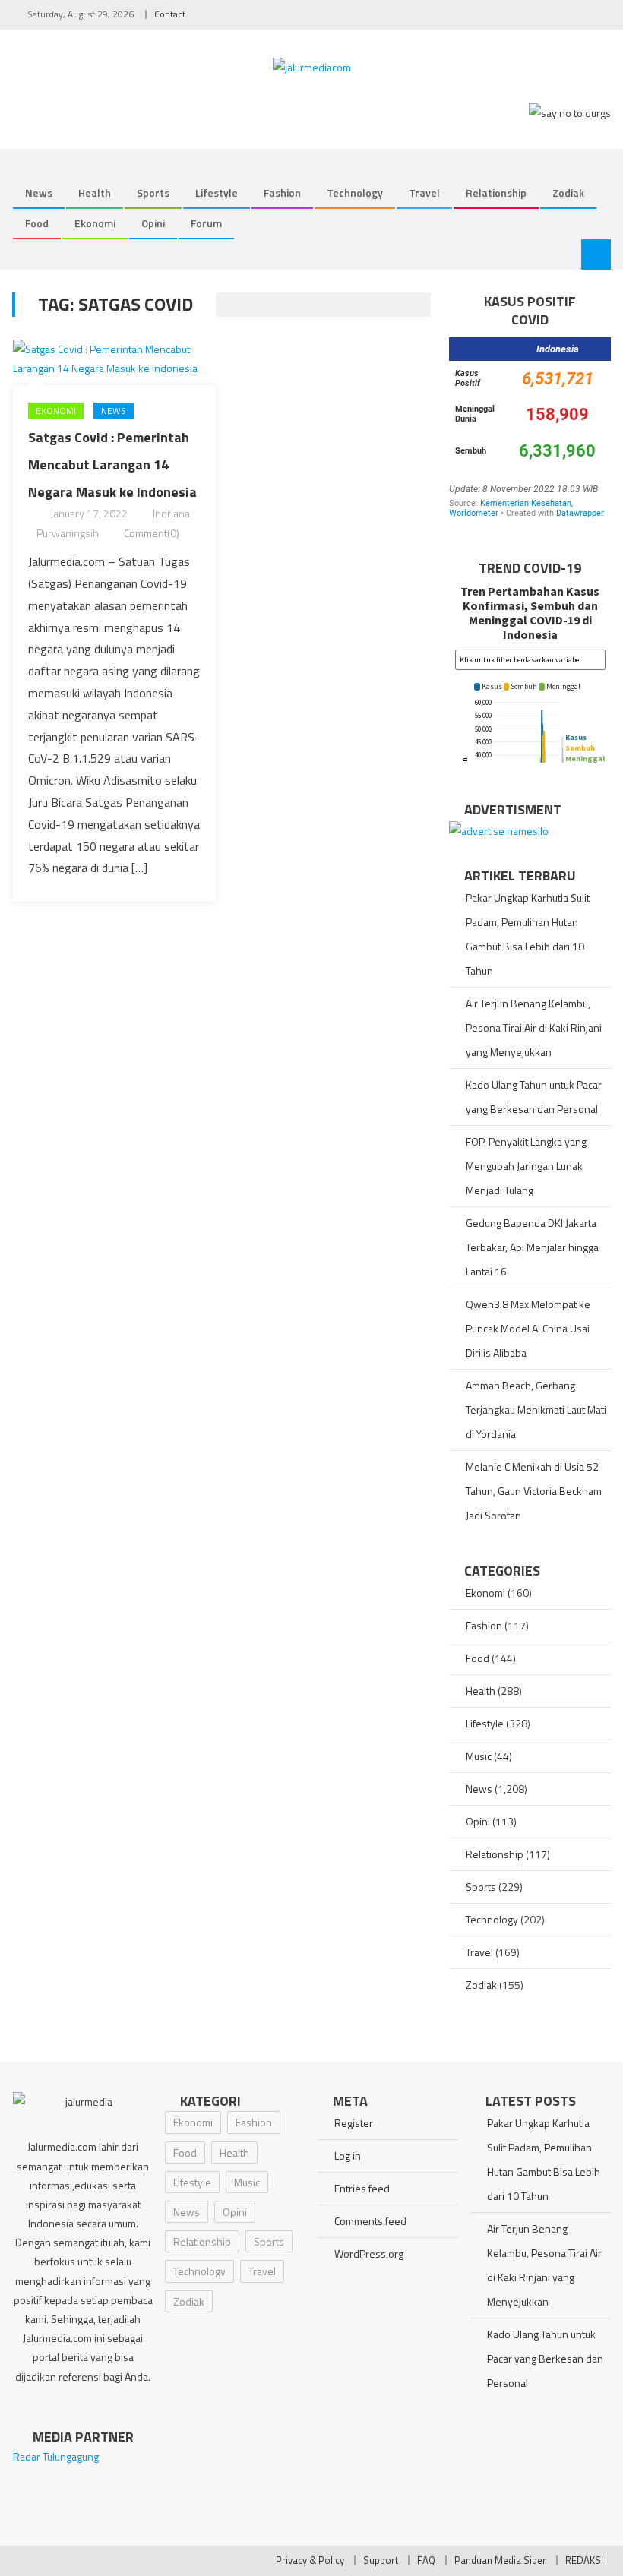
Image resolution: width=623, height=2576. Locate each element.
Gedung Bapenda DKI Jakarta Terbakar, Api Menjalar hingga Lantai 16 (532, 1247)
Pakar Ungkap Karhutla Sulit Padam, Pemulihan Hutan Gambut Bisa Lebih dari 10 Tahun (528, 934)
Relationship (496, 193)
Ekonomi (95, 223)
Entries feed (362, 2188)
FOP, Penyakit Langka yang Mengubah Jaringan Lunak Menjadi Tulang (526, 1166)
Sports (153, 193)
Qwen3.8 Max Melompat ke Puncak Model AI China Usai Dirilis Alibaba (528, 1328)
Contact (170, 14)
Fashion (282, 193)
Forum (206, 223)
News (39, 193)
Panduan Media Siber (500, 2560)
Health (95, 193)
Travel (424, 193)
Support (381, 2560)
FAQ (426, 2560)
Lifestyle (217, 193)
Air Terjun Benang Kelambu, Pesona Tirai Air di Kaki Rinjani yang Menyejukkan (534, 1027)
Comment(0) (152, 533)
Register (354, 2123)
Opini (153, 223)
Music (479, 1756)
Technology (355, 193)
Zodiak (568, 193)
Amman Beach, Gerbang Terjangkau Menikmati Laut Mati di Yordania (536, 1410)
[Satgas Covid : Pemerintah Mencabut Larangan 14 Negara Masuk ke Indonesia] (114, 359)
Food (37, 223)
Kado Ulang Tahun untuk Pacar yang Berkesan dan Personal (534, 1097)
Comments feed (370, 2221)
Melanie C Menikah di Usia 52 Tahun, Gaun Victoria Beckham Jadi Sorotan (534, 1491)
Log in (348, 2156)
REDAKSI (584, 2560)
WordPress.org (369, 2254)
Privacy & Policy (310, 2560)
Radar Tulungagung (56, 2456)
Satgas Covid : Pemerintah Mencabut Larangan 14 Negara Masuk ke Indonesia (112, 465)
